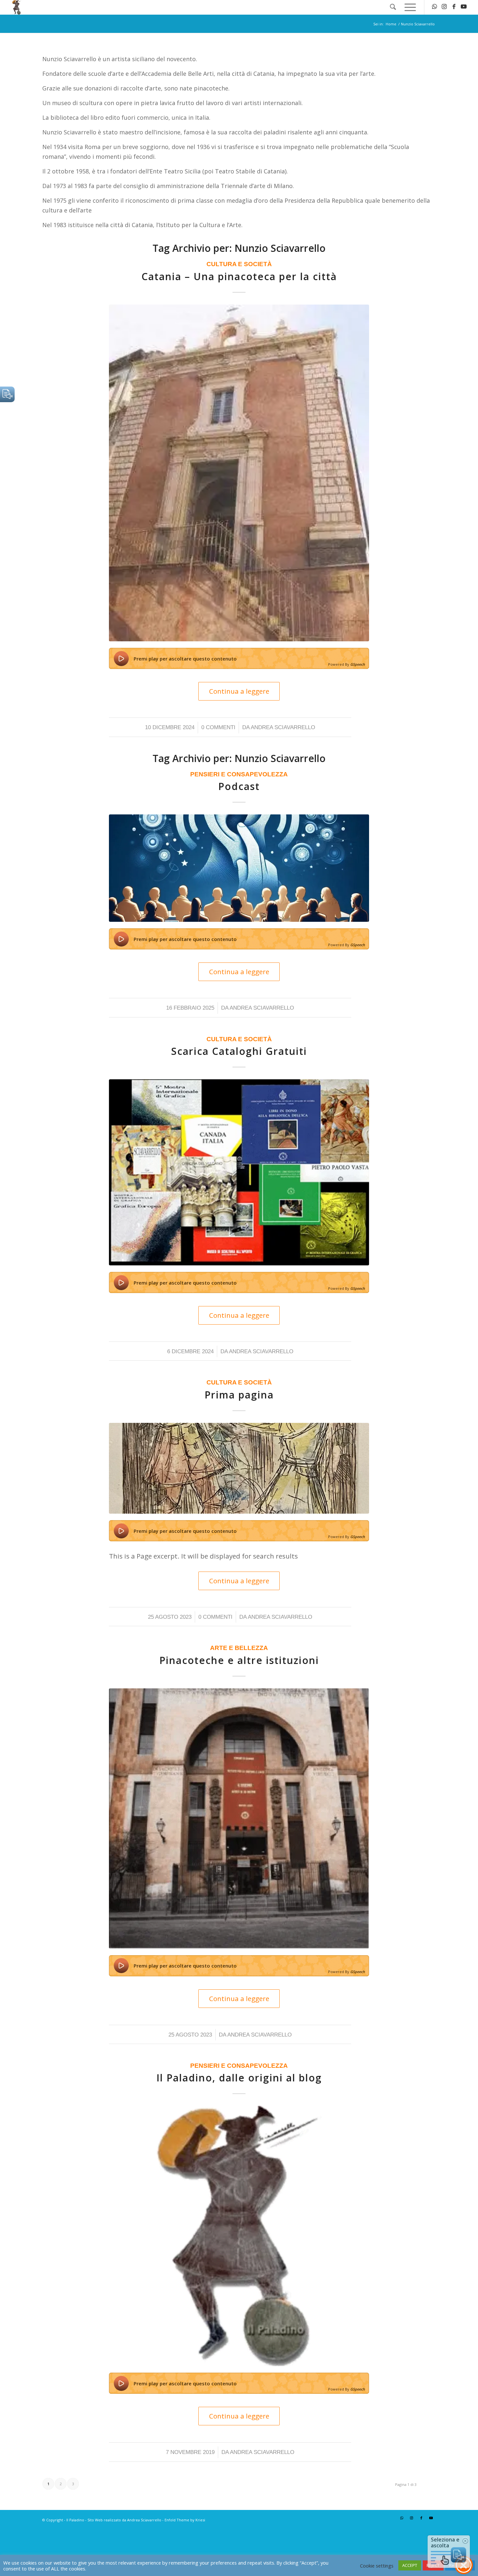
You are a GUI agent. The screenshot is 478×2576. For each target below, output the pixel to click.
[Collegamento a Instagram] (444, 7)
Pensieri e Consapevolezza (239, 774)
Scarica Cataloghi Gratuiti (239, 1051)
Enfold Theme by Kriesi (185, 2520)
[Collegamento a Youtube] (464, 7)
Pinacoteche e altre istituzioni (239, 1660)
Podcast (239, 786)
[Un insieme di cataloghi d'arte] (239, 1172)
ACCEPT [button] (410, 2565)
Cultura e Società (239, 264)
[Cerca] (393, 7)
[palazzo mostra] (239, 1819)
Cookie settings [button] (377, 2566)
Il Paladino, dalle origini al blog (239, 2078)
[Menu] (408, 7)
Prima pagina (239, 1395)
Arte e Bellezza (239, 1648)
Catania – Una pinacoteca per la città (239, 276)
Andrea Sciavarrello (283, 727)
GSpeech (358, 664)
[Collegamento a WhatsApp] (434, 7)
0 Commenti (218, 727)
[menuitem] (393, 7)
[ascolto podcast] (239, 868)
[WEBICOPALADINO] (239, 2236)
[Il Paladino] (17, 7)
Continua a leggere (239, 691)
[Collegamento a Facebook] (454, 7)
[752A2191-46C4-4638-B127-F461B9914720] (239, 1468)
